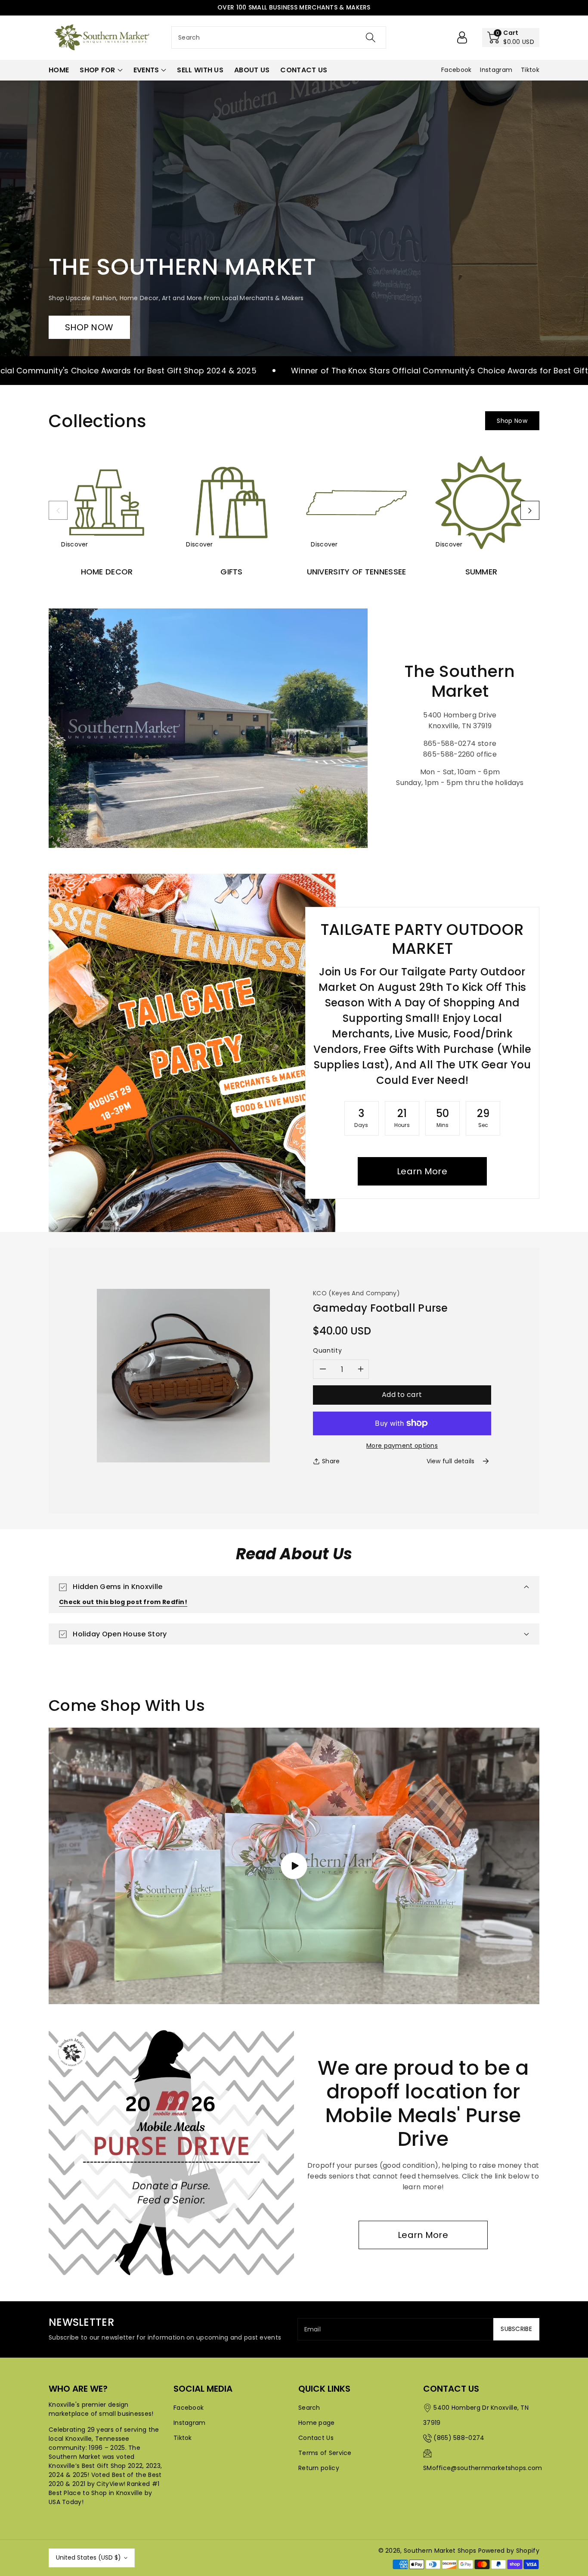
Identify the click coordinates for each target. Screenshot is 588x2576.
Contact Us (316, 2438)
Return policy (319, 2468)
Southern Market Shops (440, 2551)
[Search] (370, 37)
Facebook (189, 2408)
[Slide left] (58, 510)
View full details (451, 1461)
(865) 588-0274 (459, 2438)
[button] (511, 37)
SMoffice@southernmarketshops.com (483, 2468)
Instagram (190, 2423)
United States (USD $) (88, 2557)
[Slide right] (530, 510)
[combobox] (279, 37)
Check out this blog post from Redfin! (123, 1602)
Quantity (327, 1350)
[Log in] (462, 37)
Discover (74, 544)
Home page (317, 2423)
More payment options (402, 1446)
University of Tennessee (357, 572)
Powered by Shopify (509, 2551)
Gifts (232, 572)
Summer (481, 572)
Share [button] (331, 1461)
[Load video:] (294, 1866)
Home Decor (107, 572)
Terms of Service (325, 2453)
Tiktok (183, 2438)
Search (309, 2408)
